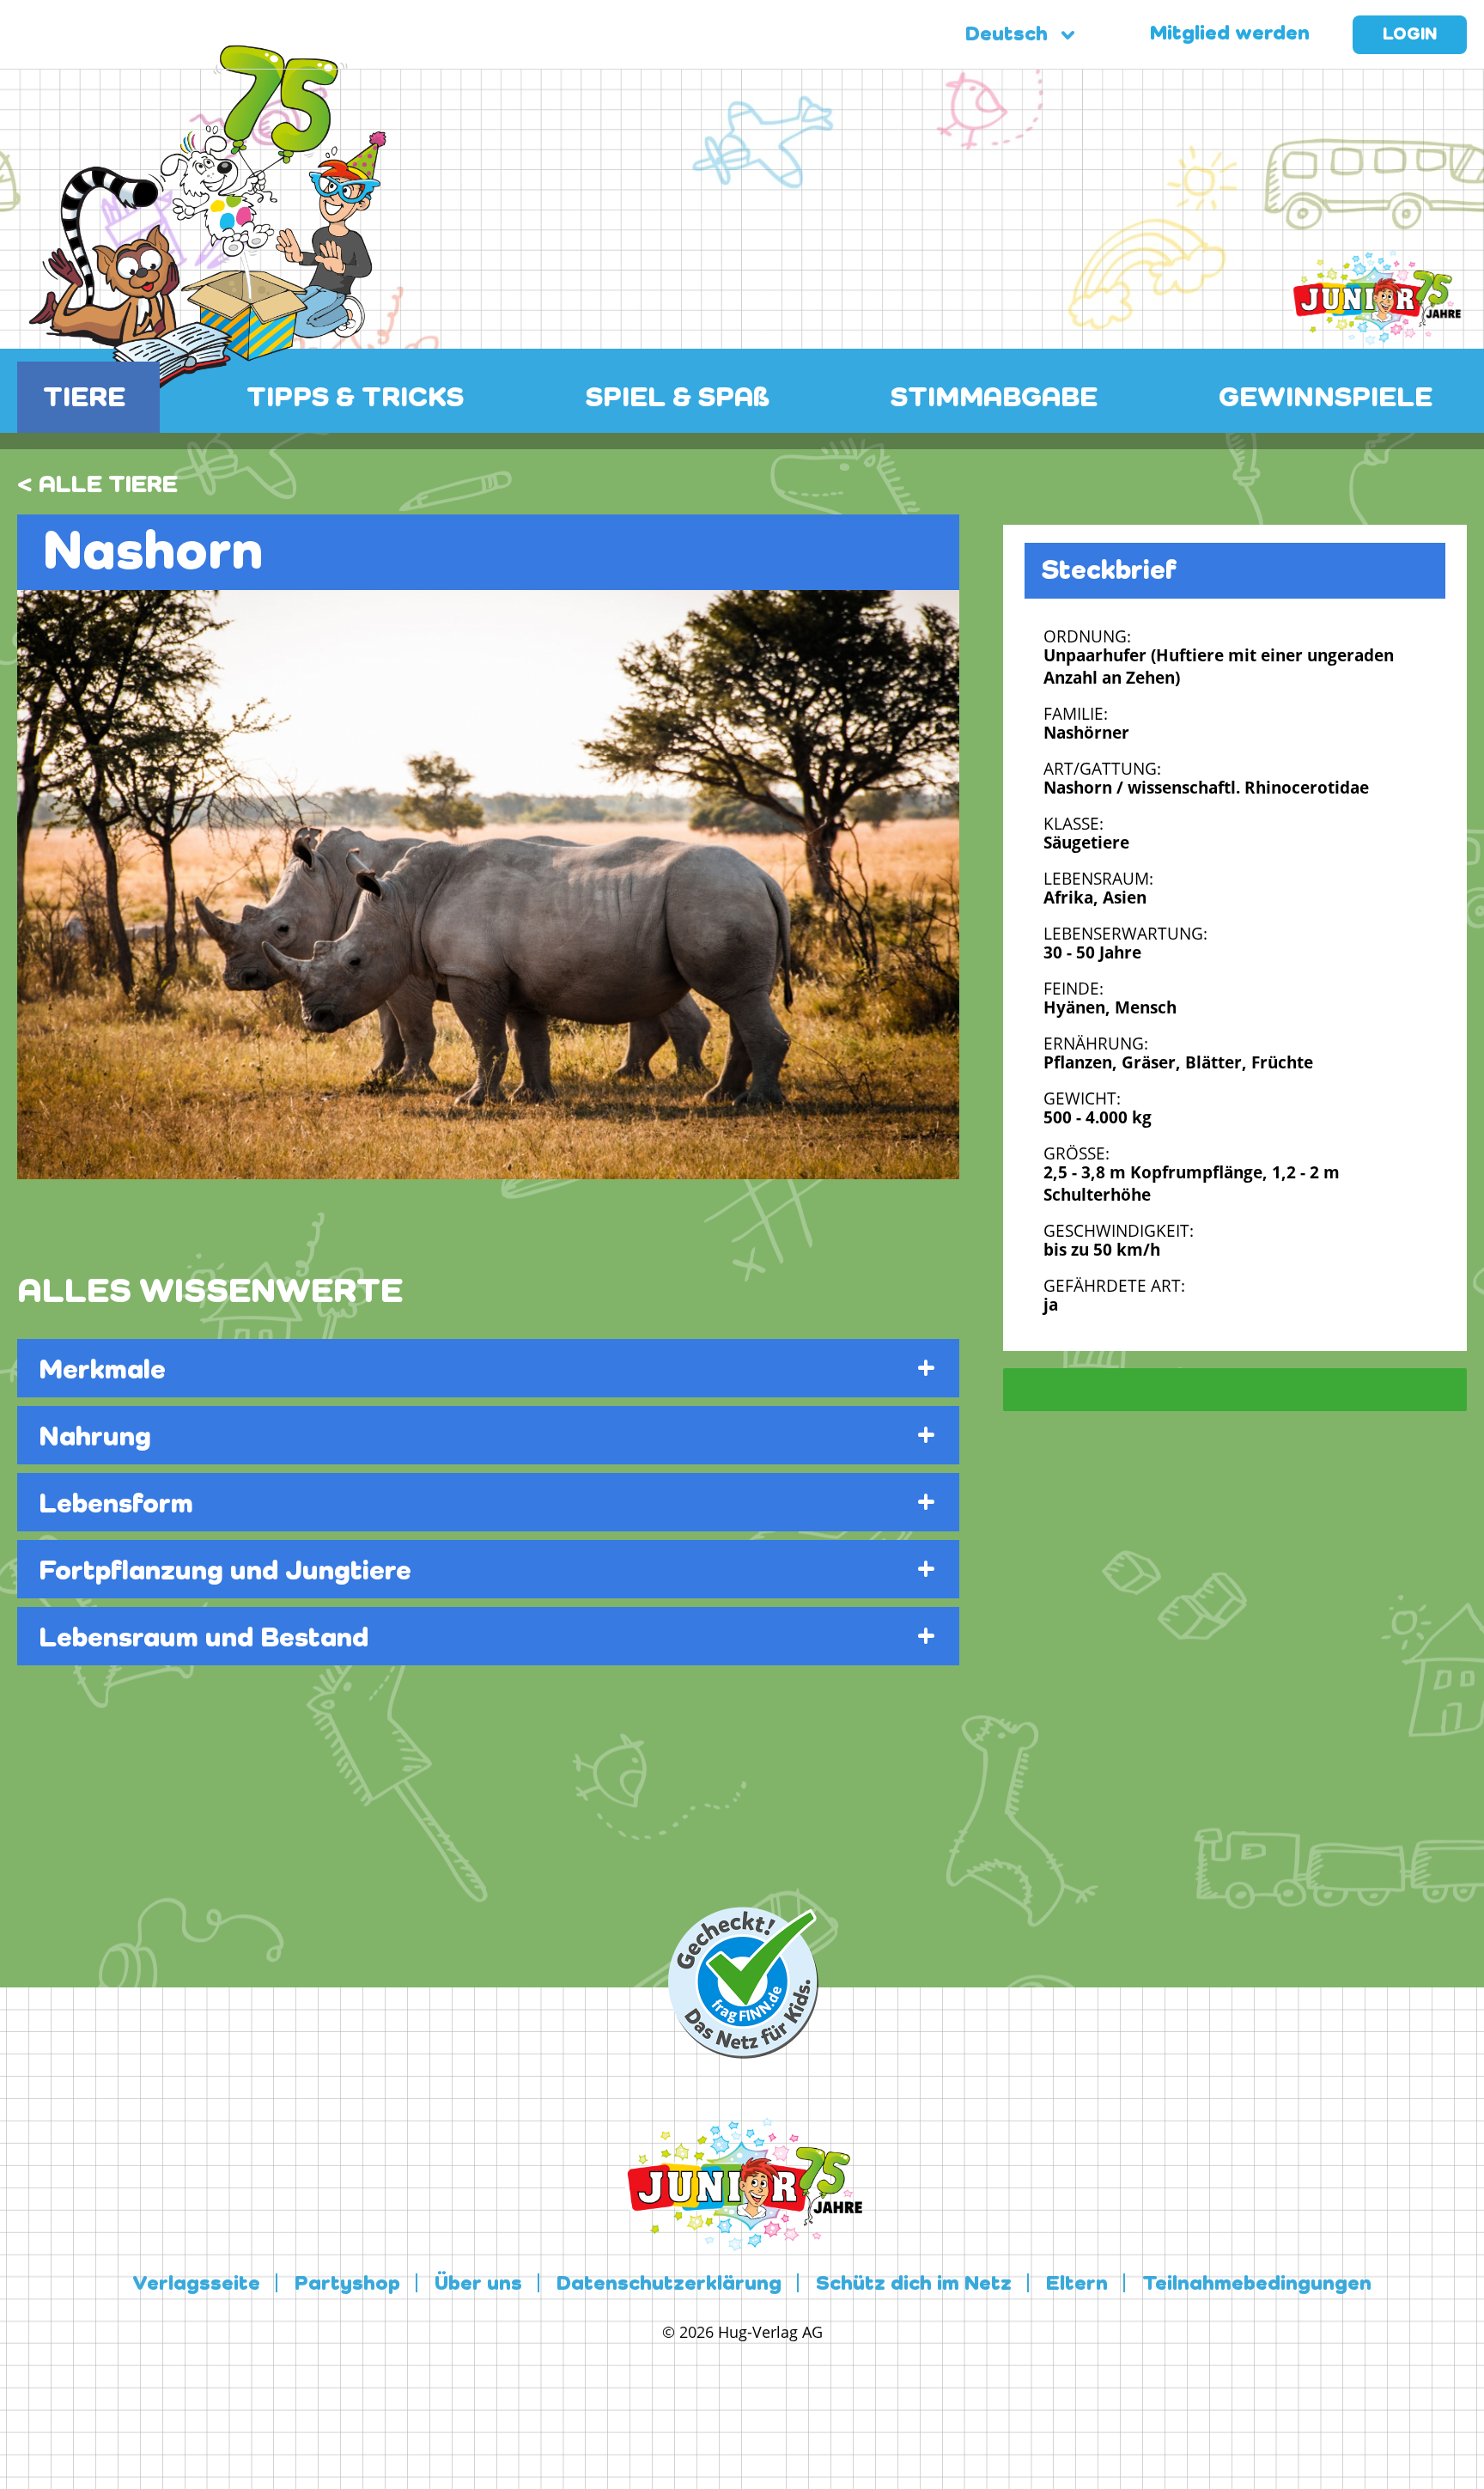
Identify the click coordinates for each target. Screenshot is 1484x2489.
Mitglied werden (1230, 34)
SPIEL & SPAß (678, 399)
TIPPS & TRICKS (355, 399)
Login (1410, 35)
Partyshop (347, 2285)
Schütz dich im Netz (914, 2285)
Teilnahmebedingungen (1257, 2285)
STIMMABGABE (994, 399)
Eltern (1077, 2285)
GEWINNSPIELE (1326, 399)
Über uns (478, 2285)
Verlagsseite (196, 2285)
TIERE (84, 399)
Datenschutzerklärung (669, 2285)
